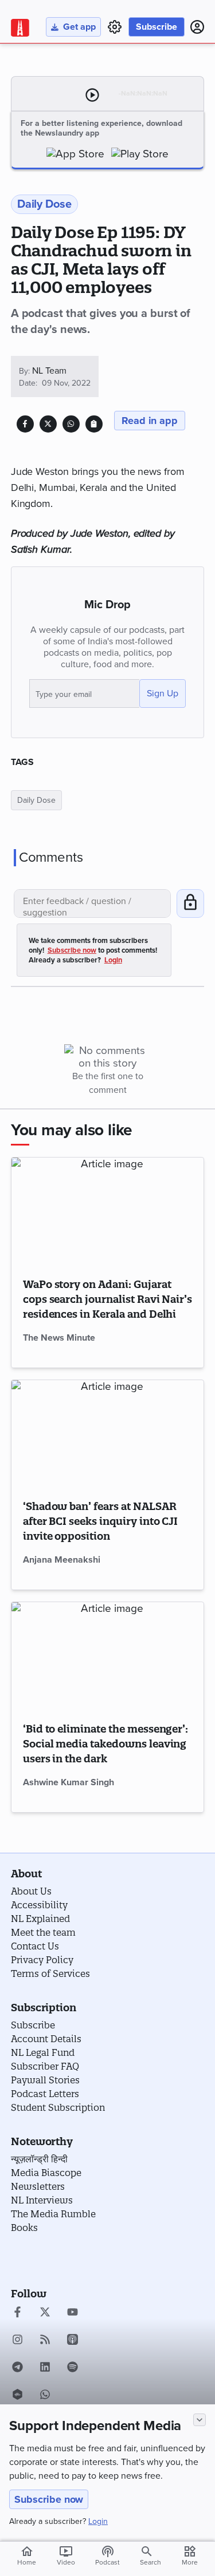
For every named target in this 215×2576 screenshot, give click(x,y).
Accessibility (39, 1905)
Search (150, 2562)
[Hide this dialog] (200, 2420)
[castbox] (17, 2396)
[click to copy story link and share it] (94, 424)
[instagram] (17, 2341)
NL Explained (40, 1919)
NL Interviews (42, 2200)
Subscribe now (49, 2499)
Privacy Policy (42, 1960)
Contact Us (35, 1946)
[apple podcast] (73, 2341)
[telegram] (17, 2368)
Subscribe (157, 27)
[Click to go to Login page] (197, 27)
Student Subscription (58, 2107)
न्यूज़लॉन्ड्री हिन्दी (39, 2159)
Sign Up (163, 693)
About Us (31, 1891)
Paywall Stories (45, 2080)
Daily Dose (36, 800)
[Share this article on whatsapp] (71, 424)
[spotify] (73, 2368)
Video (66, 2555)
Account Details (46, 2039)
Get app (79, 27)
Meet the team (43, 1932)
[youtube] (73, 2313)
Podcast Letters (45, 2094)
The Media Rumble (53, 2214)
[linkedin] (45, 2368)
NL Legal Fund (43, 2052)
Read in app (150, 421)
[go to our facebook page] (17, 2313)
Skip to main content (65, 77)
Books (24, 2228)
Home (27, 2555)
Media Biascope (46, 2173)
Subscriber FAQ (45, 2066)
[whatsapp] (45, 2396)
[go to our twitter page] (45, 2313)
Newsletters (38, 2186)
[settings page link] (115, 27)
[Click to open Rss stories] (45, 2341)
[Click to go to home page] (20, 28)
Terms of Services (50, 1973)
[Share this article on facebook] (25, 424)
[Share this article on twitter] (48, 424)
